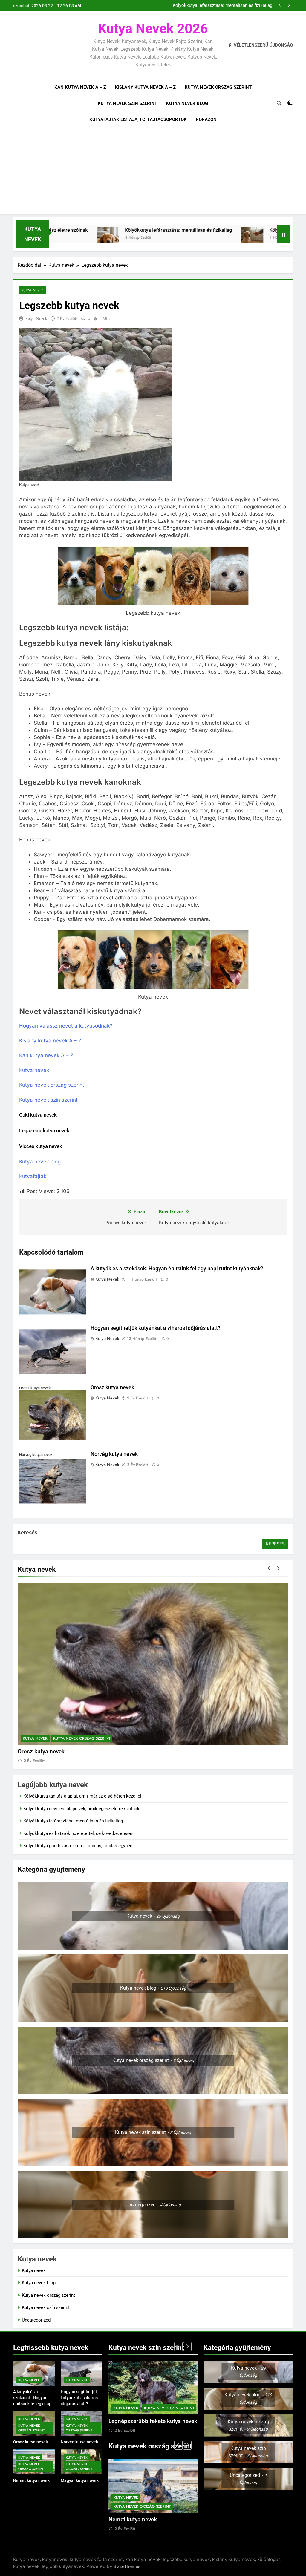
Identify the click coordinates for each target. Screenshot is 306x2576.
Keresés (27, 1532)
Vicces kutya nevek (41, 1146)
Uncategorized (36, 2320)
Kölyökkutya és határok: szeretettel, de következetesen (231, 230)
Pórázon (206, 119)
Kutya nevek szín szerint (127, 103)
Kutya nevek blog (187, 103)
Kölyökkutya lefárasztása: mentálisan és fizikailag (81, 230)
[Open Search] (279, 103)
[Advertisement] (153, 172)
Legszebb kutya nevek (44, 1131)
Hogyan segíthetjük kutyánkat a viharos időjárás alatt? (156, 1328)
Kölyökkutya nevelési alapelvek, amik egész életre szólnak (81, 1809)
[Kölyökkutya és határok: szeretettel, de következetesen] (155, 238)
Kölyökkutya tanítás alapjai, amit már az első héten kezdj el (216, 6)
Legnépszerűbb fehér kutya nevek (152, 2421)
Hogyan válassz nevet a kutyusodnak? (66, 1026)
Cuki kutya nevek (38, 1115)
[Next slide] (289, 6)
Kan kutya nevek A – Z (80, 87)
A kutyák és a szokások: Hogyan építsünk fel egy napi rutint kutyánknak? (177, 1269)
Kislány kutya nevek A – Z (145, 87)
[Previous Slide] (280, 6)
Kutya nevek (33, 290)
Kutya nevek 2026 (153, 29)
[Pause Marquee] (284, 234)
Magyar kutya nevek (80, 2480)
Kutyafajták (33, 1176)
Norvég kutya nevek (114, 1454)
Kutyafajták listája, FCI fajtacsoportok (138, 119)
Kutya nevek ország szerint (218, 87)
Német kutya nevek (43, 1752)
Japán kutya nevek (133, 2520)
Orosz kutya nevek (112, 1387)
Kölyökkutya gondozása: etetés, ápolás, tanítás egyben (78, 1846)
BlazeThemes (127, 2566)
